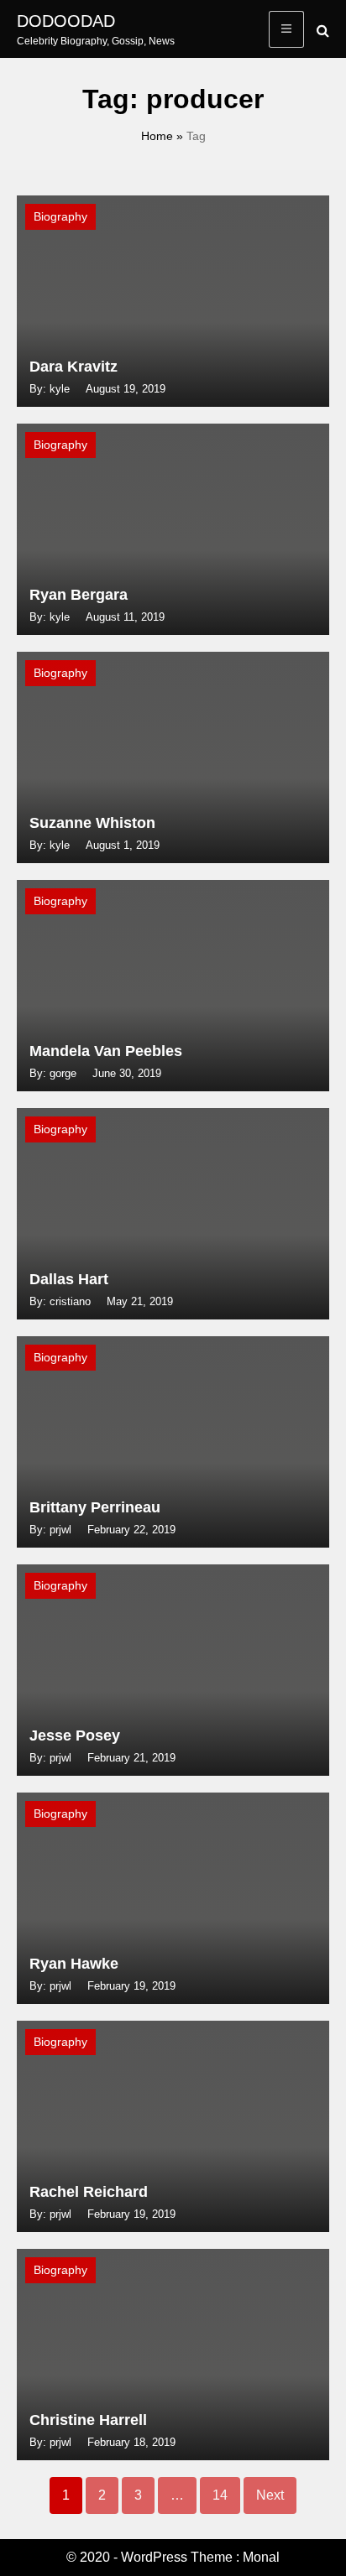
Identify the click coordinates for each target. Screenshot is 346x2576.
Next (270, 2495)
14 (220, 2495)
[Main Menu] (286, 29)
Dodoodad (66, 21)
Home (157, 136)
